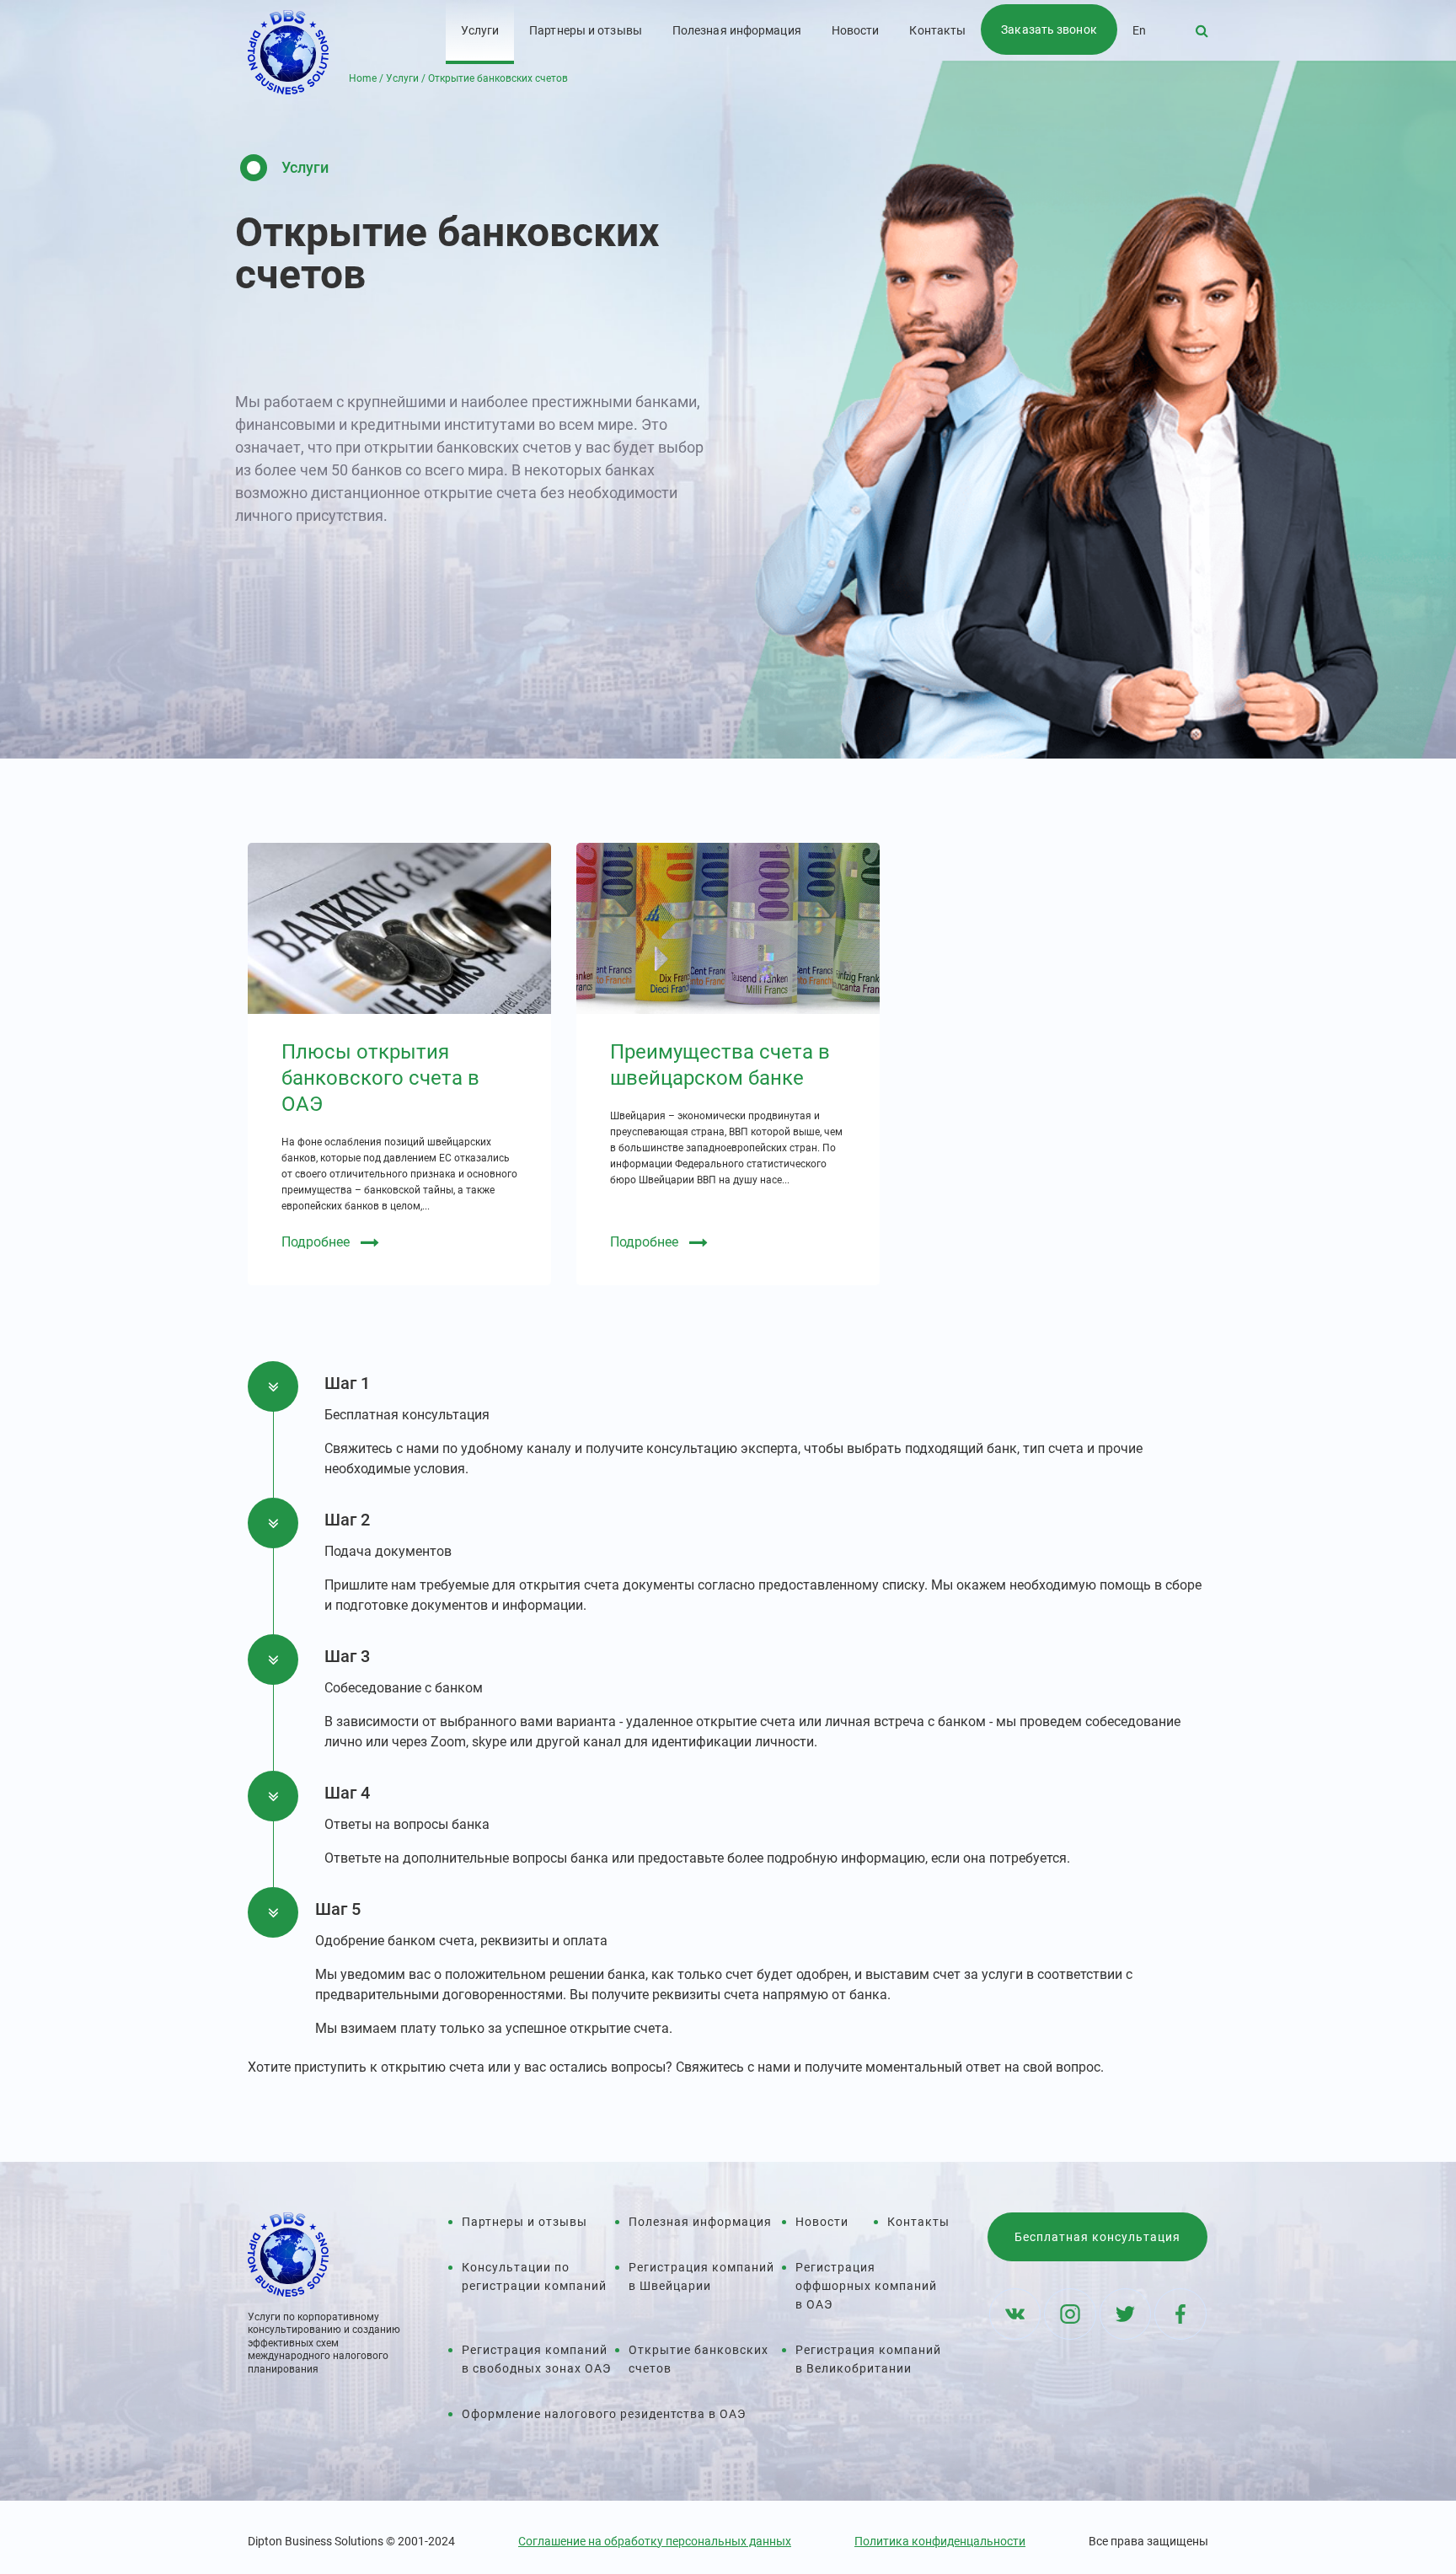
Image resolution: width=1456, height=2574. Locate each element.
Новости (856, 30)
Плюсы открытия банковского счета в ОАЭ (380, 1078)
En (1139, 30)
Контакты (937, 30)
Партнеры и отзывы (586, 30)
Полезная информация (737, 30)
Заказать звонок (1049, 29)
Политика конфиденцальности (940, 2541)
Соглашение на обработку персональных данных (655, 2541)
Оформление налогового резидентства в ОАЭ (604, 2414)
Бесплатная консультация (1097, 2237)
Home (363, 78)
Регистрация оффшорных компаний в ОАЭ (866, 2286)
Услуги (480, 30)
